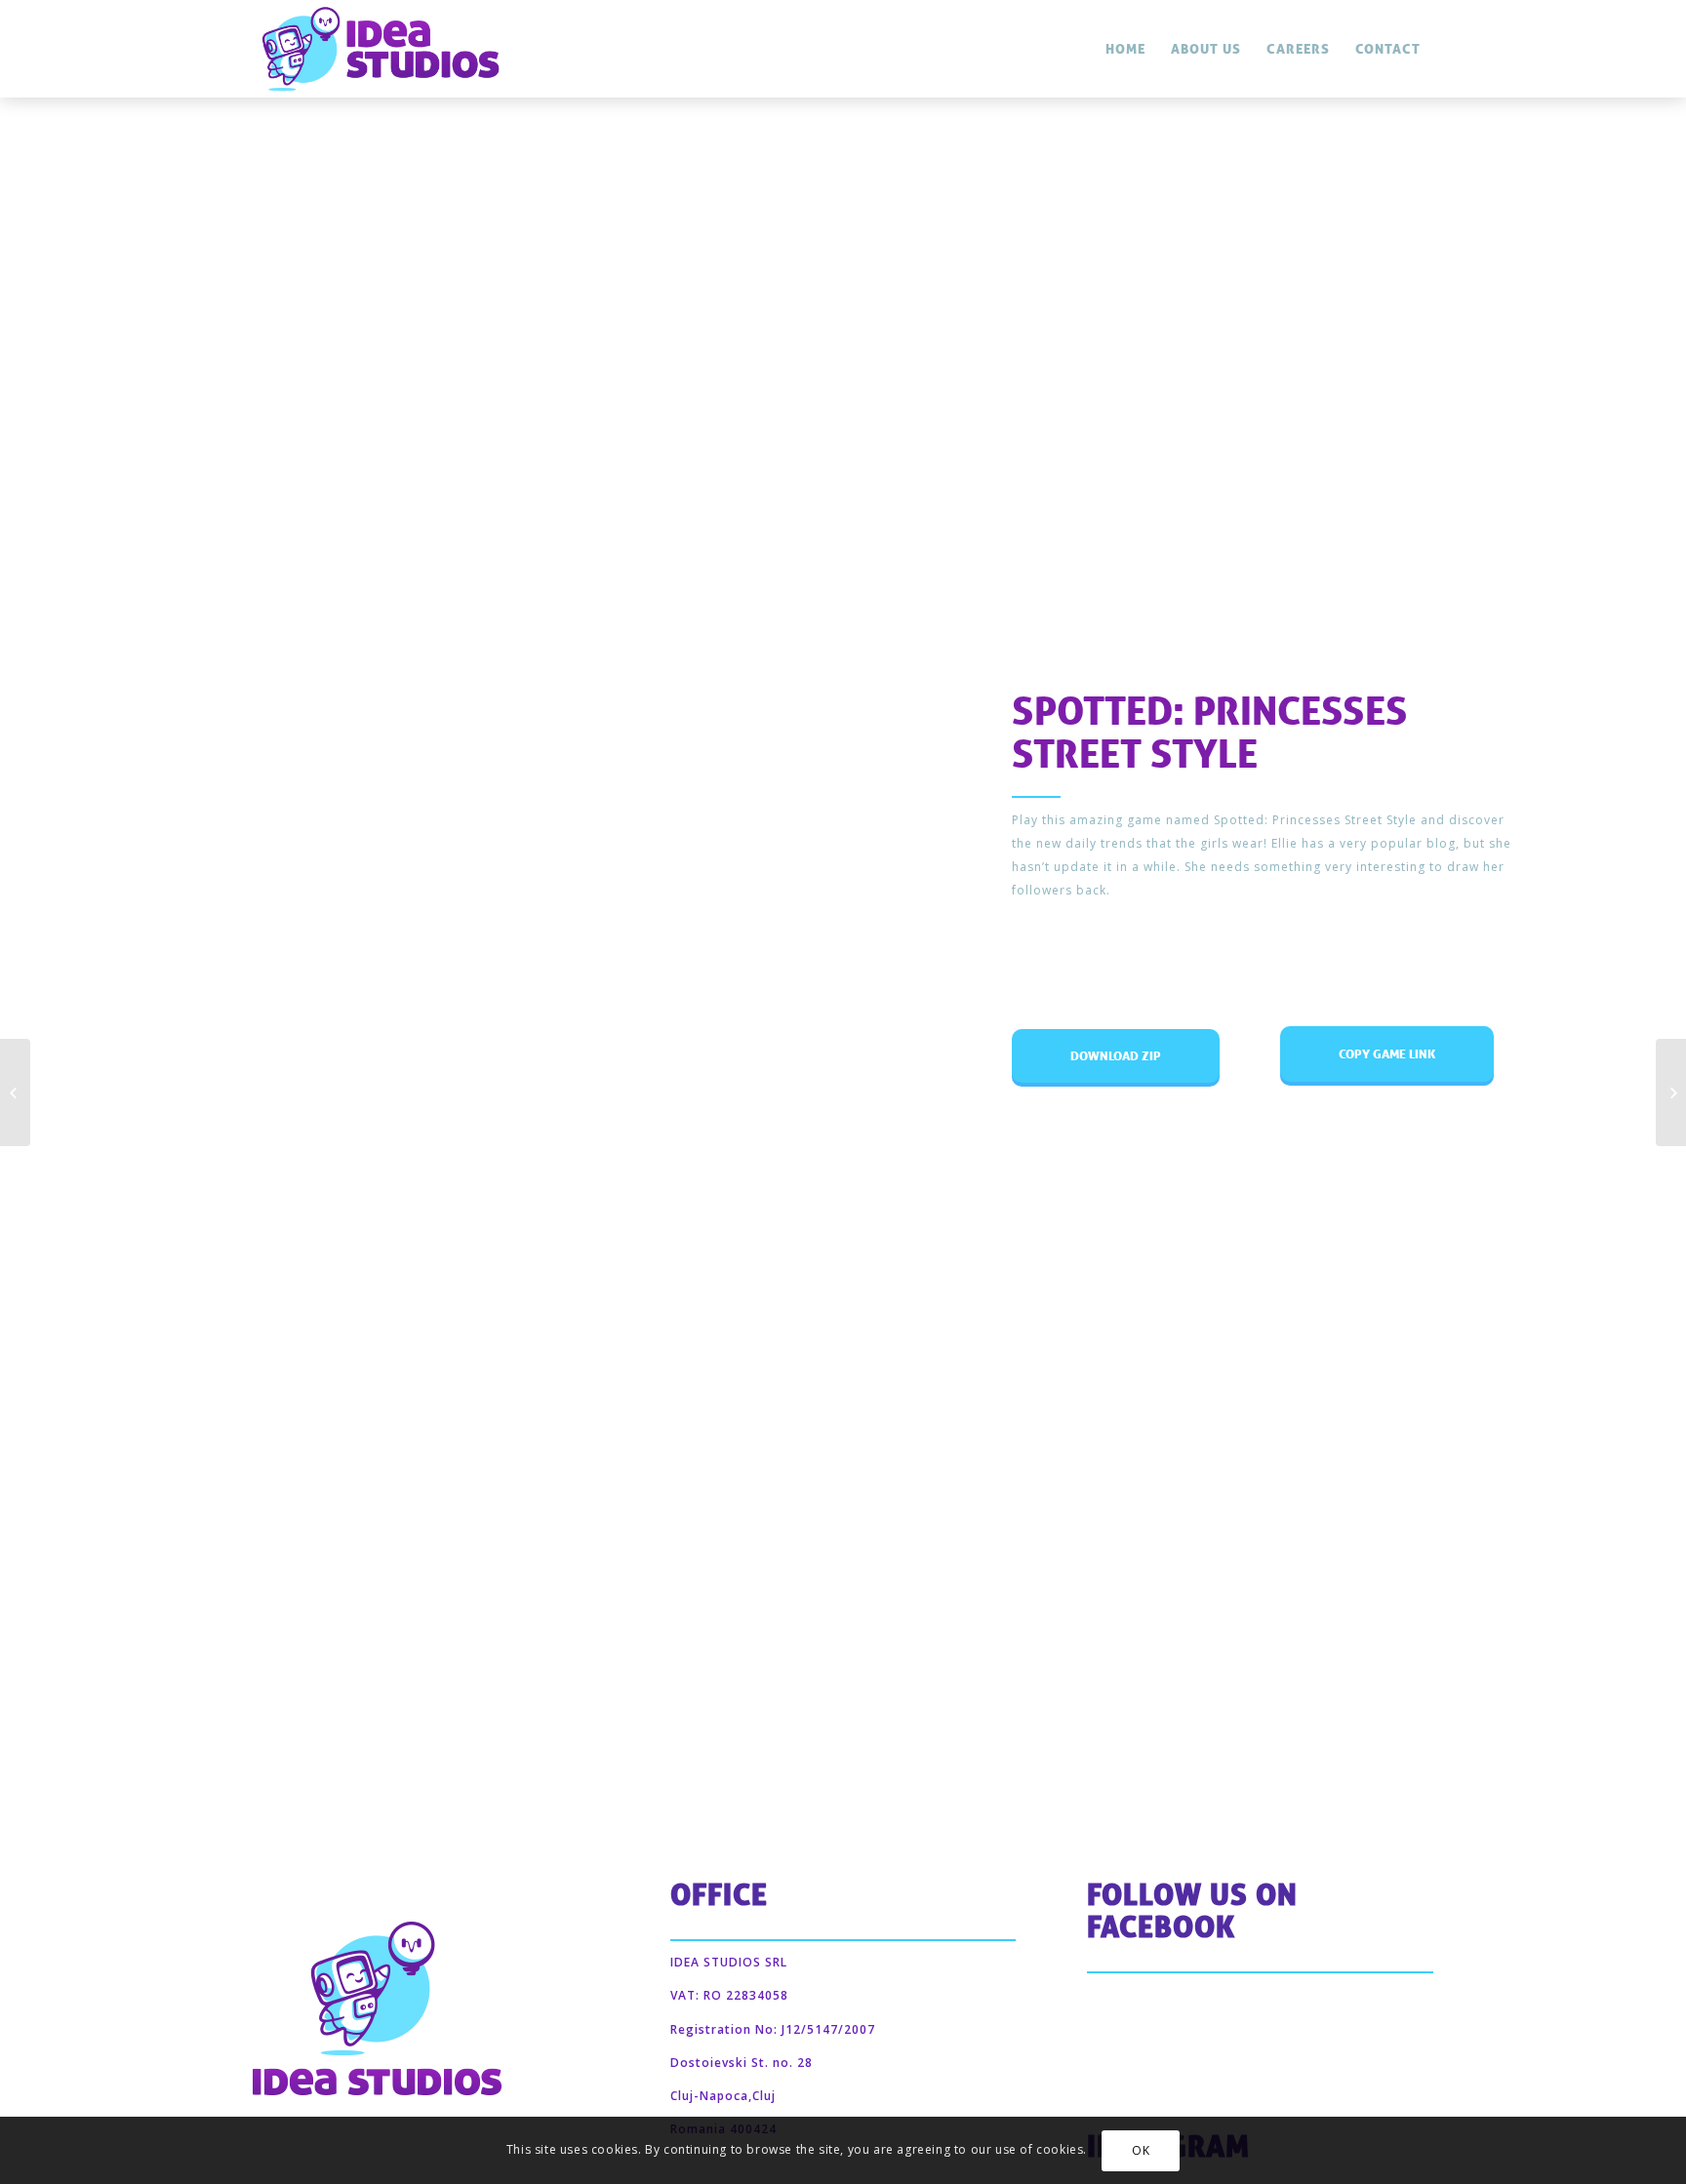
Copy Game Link (1391, 1044)
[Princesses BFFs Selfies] (15, 1092)
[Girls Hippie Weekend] (1671, 1092)
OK (1141, 2150)
